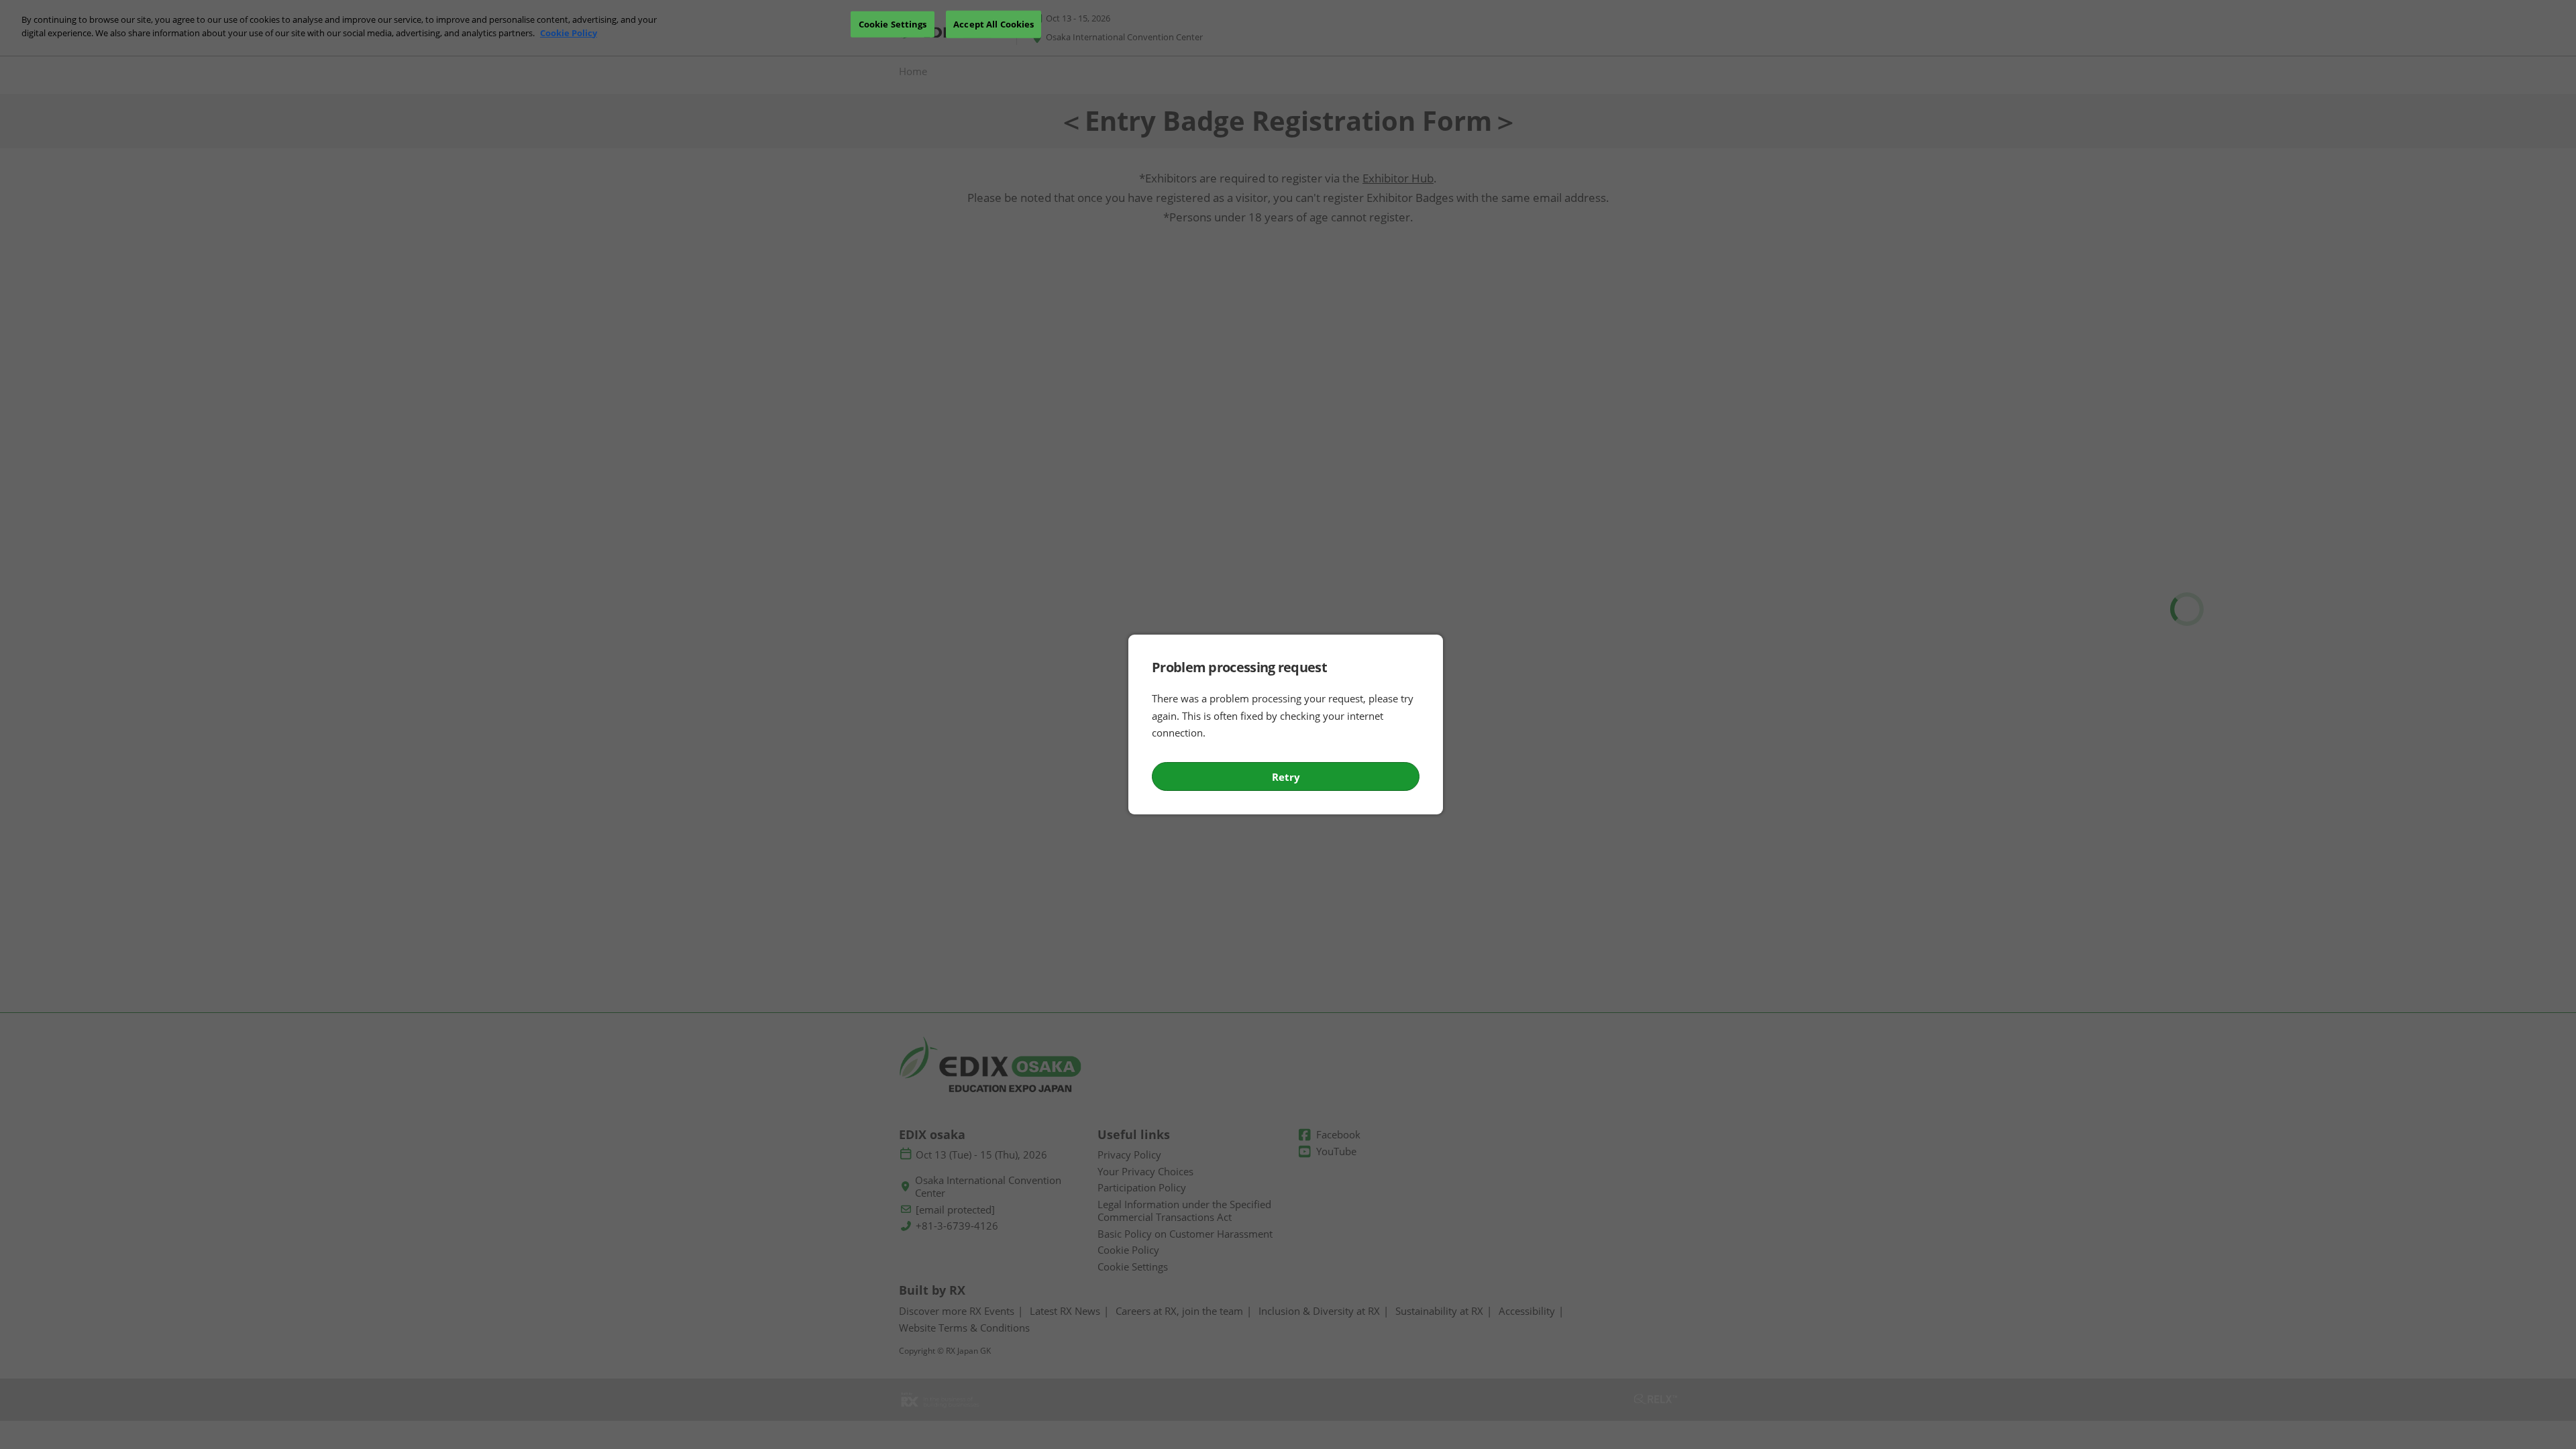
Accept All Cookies (994, 23)
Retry (1286, 777)
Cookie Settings (893, 23)
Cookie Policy (569, 33)
